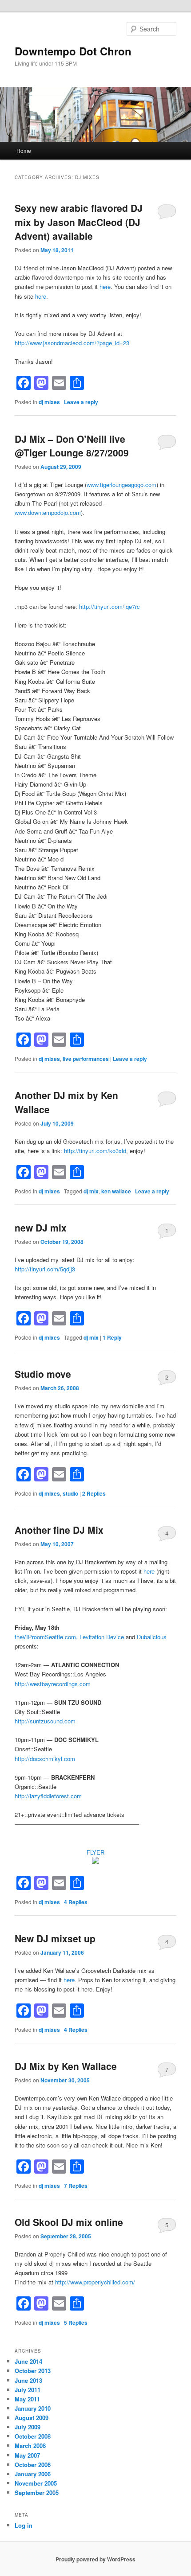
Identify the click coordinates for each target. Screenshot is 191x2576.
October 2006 (33, 2465)
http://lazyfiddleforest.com (48, 1796)
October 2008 (33, 2436)
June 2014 (28, 2361)
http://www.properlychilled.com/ (95, 2282)
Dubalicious (152, 1637)
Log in (24, 2525)
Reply (112, 1337)
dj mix (91, 1191)
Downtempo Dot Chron (73, 51)
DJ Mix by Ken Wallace (66, 2066)
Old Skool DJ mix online (69, 2222)
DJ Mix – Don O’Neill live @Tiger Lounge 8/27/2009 (72, 446)
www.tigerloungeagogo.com (121, 485)
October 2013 (33, 2371)
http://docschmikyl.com (45, 1759)
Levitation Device (102, 1637)
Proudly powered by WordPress (95, 2559)
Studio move (43, 1374)
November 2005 (36, 2483)
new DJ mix (41, 1228)
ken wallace (116, 1191)
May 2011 (27, 2399)
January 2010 (33, 2408)
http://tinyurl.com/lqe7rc (109, 606)
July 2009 (28, 2427)
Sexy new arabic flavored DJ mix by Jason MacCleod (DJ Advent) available (79, 222)
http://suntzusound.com (45, 1721)
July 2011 (28, 2390)
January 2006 (33, 2474)
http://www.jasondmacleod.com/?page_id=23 (72, 343)
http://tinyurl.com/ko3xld (95, 1151)
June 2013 (28, 2380)
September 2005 (37, 2492)
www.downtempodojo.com (48, 512)
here (105, 286)
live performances (86, 1059)
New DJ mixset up (55, 1938)
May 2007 (27, 2455)
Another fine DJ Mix (59, 1530)
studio (70, 1493)
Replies (94, 1493)
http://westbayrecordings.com (53, 1684)
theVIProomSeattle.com (45, 1637)
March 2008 (30, 2445)
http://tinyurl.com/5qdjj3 (45, 1269)
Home (24, 150)
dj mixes (49, 402)
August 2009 (32, 2418)
